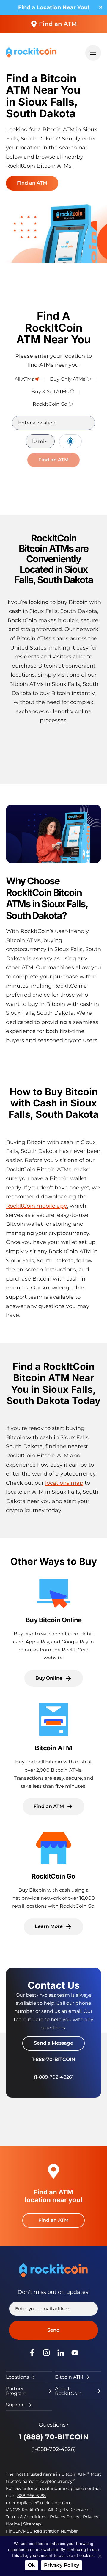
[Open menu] (93, 53)
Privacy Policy (65, 2517)
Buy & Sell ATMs (50, 392)
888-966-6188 (32, 2496)
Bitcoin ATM (69, 2377)
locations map (64, 1483)
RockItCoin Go (50, 404)
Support (16, 2405)
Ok (32, 2565)
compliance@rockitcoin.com (42, 2503)
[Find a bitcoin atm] (53, 1758)
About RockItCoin (68, 2391)
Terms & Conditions (26, 2517)
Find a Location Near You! (54, 7)
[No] (100, 2556)
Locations (17, 2377)
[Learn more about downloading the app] (53, 1882)
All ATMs (24, 379)
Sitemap (32, 2524)
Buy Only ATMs (68, 379)
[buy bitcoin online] (53, 1630)
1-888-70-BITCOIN (54, 2059)
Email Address (42, 2309)
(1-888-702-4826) (53, 2449)
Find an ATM (58, 24)
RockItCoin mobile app (37, 1206)
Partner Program (16, 2391)
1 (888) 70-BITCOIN (54, 2437)
